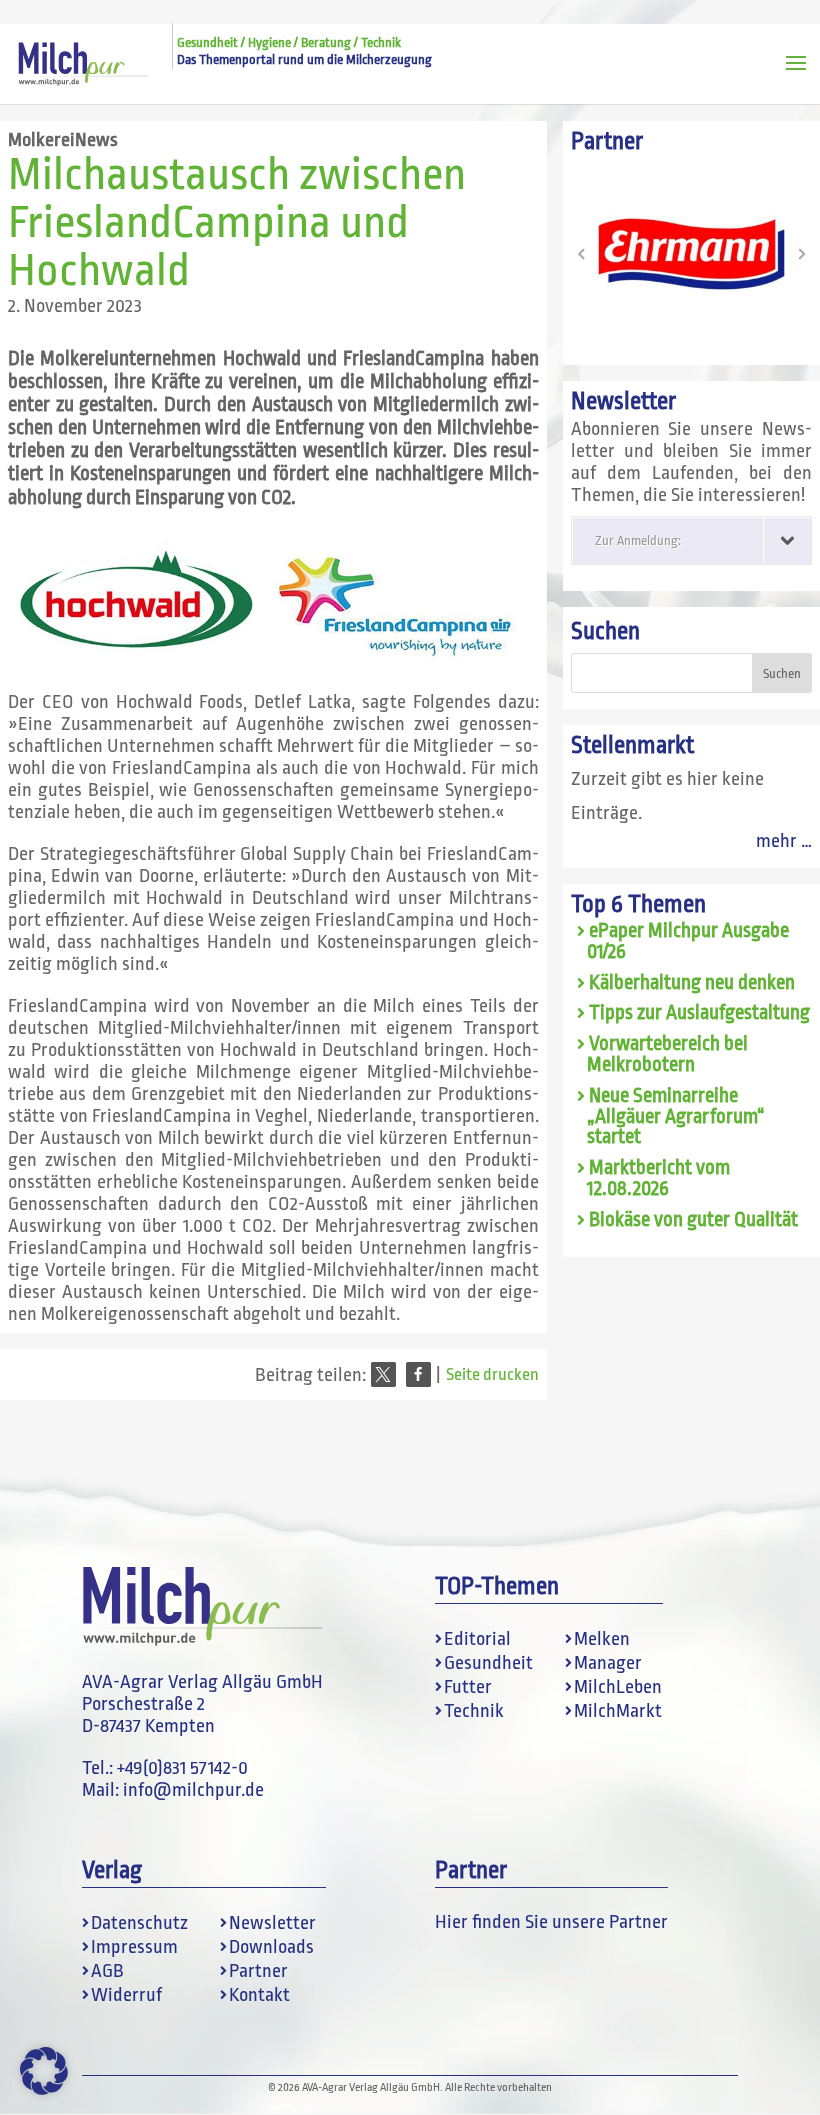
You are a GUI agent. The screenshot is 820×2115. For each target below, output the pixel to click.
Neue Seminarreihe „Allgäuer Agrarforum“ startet (676, 1117)
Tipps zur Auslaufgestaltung (699, 1013)
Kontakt (259, 1995)
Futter (468, 1687)
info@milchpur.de (193, 1790)
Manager (608, 1663)
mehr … (784, 841)
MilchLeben (618, 1687)
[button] (383, 1374)
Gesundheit (488, 1663)
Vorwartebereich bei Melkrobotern (667, 1054)
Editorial (477, 1639)
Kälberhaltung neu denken (692, 983)
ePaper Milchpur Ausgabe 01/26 (688, 941)
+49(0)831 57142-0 (182, 1768)
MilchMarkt (618, 1711)
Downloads (271, 1947)
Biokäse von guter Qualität (693, 1220)
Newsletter (272, 1923)
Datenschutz (139, 1923)
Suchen (605, 631)
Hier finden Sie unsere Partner (551, 1922)
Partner (258, 1971)
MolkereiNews (63, 140)
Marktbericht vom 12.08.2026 (658, 1178)
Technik (474, 1711)
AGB (107, 1971)
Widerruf (126, 1995)
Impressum (134, 1947)
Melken (602, 1639)
